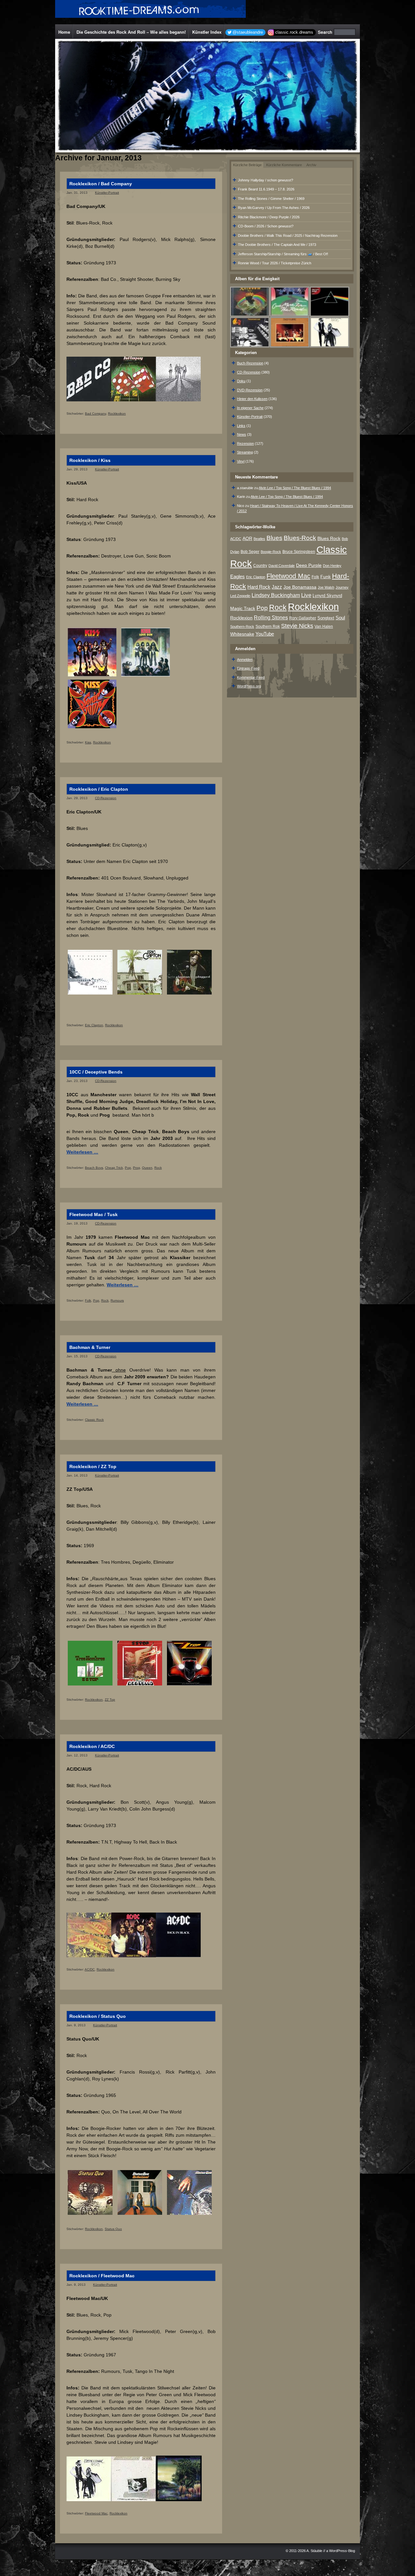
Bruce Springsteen (299, 552)
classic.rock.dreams (294, 32)
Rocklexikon (117, 414)
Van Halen (324, 627)
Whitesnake (242, 634)
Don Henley (332, 566)
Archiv (311, 165)
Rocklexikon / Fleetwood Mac (102, 2276)
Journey (342, 587)
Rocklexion (241, 618)
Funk (326, 577)
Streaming (245, 452)
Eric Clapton (94, 1025)
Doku (241, 381)
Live (306, 595)
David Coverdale (282, 566)
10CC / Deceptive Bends (96, 1072)
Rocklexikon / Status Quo (98, 2016)
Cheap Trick (114, 1168)
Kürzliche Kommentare (284, 165)
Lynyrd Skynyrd (327, 596)
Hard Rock (259, 587)
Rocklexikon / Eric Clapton (99, 789)
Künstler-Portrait (107, 193)
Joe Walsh (326, 587)
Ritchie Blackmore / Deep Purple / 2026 (269, 217)
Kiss (88, 742)
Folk (88, 1300)
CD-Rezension (106, 798)
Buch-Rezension (250, 363)
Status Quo (113, 2229)
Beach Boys (94, 1168)
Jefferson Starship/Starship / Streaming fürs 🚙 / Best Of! (283, 254)
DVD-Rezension (250, 390)
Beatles (259, 539)
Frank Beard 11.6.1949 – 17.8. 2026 (266, 189)
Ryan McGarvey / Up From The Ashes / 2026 (274, 208)
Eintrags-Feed (248, 668)
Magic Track (243, 608)
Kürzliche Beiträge (247, 165)
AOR (247, 539)
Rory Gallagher (303, 618)
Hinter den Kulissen (252, 399)
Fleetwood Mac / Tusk (94, 1214)
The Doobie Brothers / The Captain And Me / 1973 (277, 245)
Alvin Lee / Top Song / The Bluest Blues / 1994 (295, 488)
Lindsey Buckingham (276, 595)
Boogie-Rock (271, 552)
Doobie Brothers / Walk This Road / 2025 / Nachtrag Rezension (288, 236)
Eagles (237, 577)
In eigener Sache (250, 408)
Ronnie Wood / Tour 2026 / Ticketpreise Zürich (275, 263)
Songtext (326, 618)
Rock (158, 1168)
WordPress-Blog (342, 2551)
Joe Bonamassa (300, 587)
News (242, 434)
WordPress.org (249, 686)
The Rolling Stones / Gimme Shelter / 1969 (271, 199)
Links (241, 426)
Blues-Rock (300, 538)
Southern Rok (268, 627)
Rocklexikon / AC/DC (92, 1746)
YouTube (265, 634)
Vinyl (241, 461)
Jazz (277, 587)
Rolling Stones (271, 618)
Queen (147, 1168)
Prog (136, 1168)
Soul (340, 618)
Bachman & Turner (90, 1347)
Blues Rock (329, 538)
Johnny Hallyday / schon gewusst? (266, 180)
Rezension (245, 443)
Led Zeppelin (240, 596)
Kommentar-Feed (251, 677)
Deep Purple (309, 565)
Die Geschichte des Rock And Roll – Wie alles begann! (131, 32)
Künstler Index (207, 32)
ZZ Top (110, 1700)
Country (260, 566)
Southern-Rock (242, 627)
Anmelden (245, 660)
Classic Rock (94, 1420)
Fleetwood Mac (96, 2513)
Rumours (117, 1300)
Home (64, 32)
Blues (274, 538)
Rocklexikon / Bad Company (101, 184)
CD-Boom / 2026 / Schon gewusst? (266, 226)
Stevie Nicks (297, 626)
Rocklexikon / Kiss (90, 460)
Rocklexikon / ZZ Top (93, 1466)
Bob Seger (250, 552)
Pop (128, 1168)
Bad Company (95, 414)
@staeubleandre (248, 32)
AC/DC (90, 1969)
